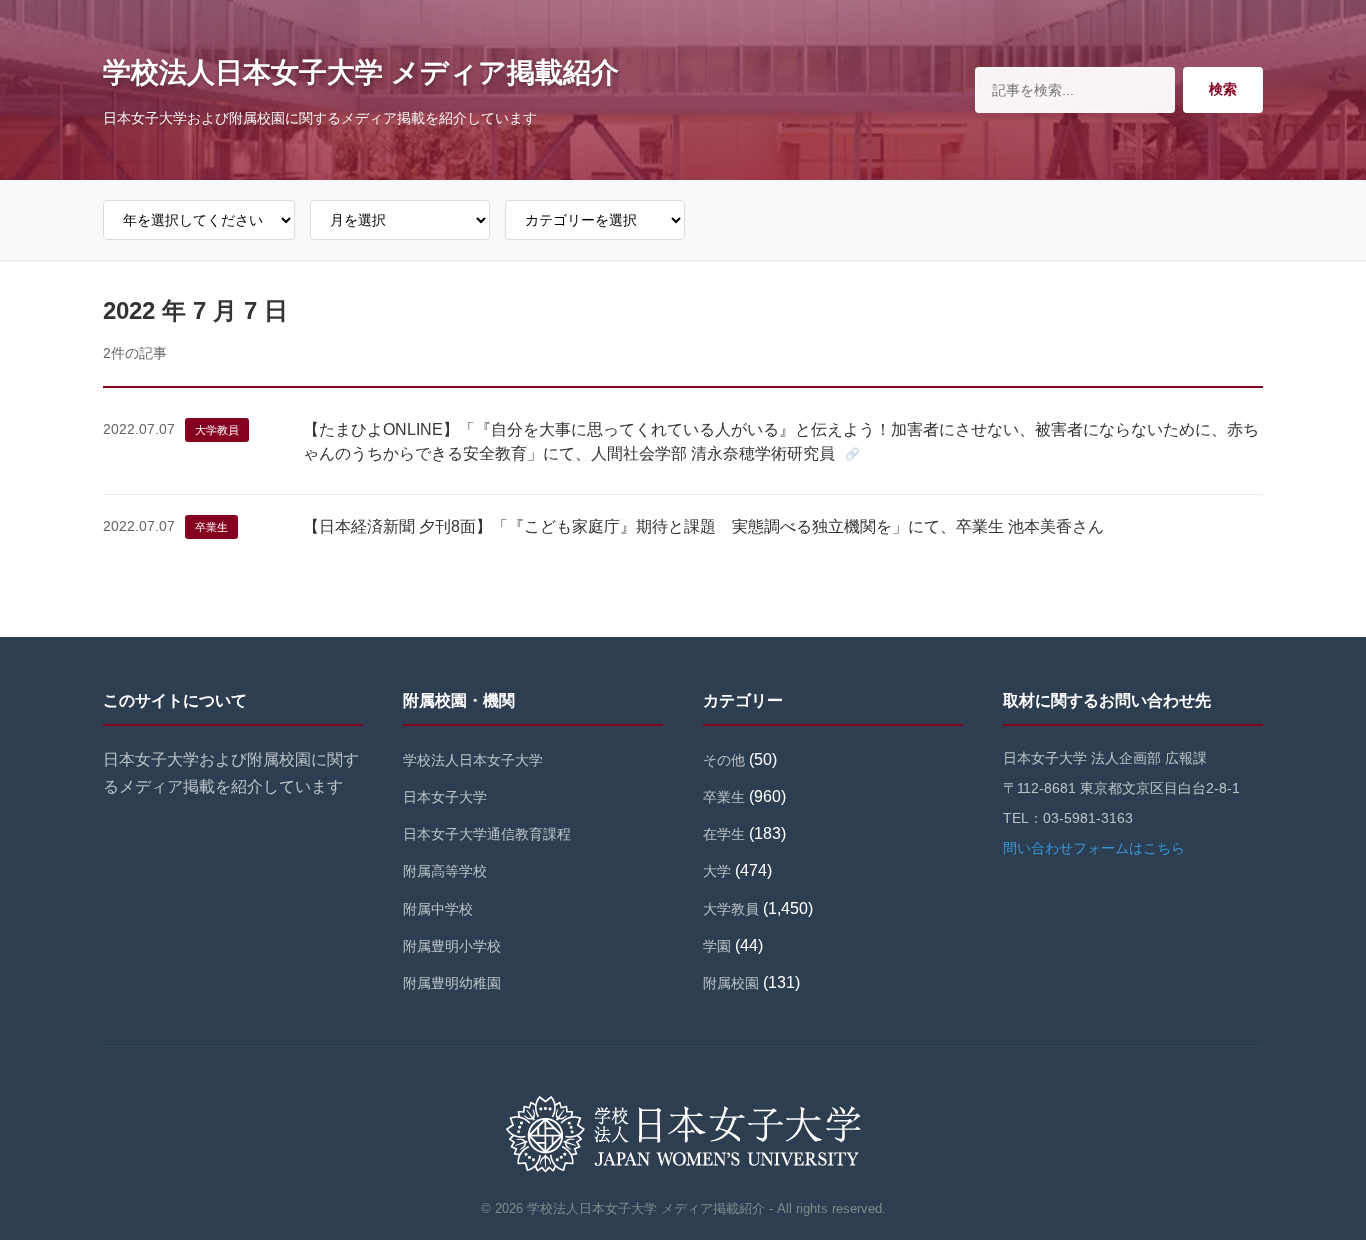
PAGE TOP (1319, 1186)
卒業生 (211, 527)
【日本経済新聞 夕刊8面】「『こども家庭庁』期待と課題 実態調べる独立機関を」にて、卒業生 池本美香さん (703, 526)
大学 (717, 871)
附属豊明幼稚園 (452, 983)
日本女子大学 (445, 797)
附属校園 (731, 983)
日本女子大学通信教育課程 (487, 834)
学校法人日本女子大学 (473, 760)
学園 (717, 946)
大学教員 (217, 430)
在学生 (724, 834)
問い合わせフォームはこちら (1094, 848)
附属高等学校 (445, 871)
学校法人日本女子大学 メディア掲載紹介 (361, 72)
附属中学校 (438, 909)
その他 (724, 760)
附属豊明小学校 (452, 946)
